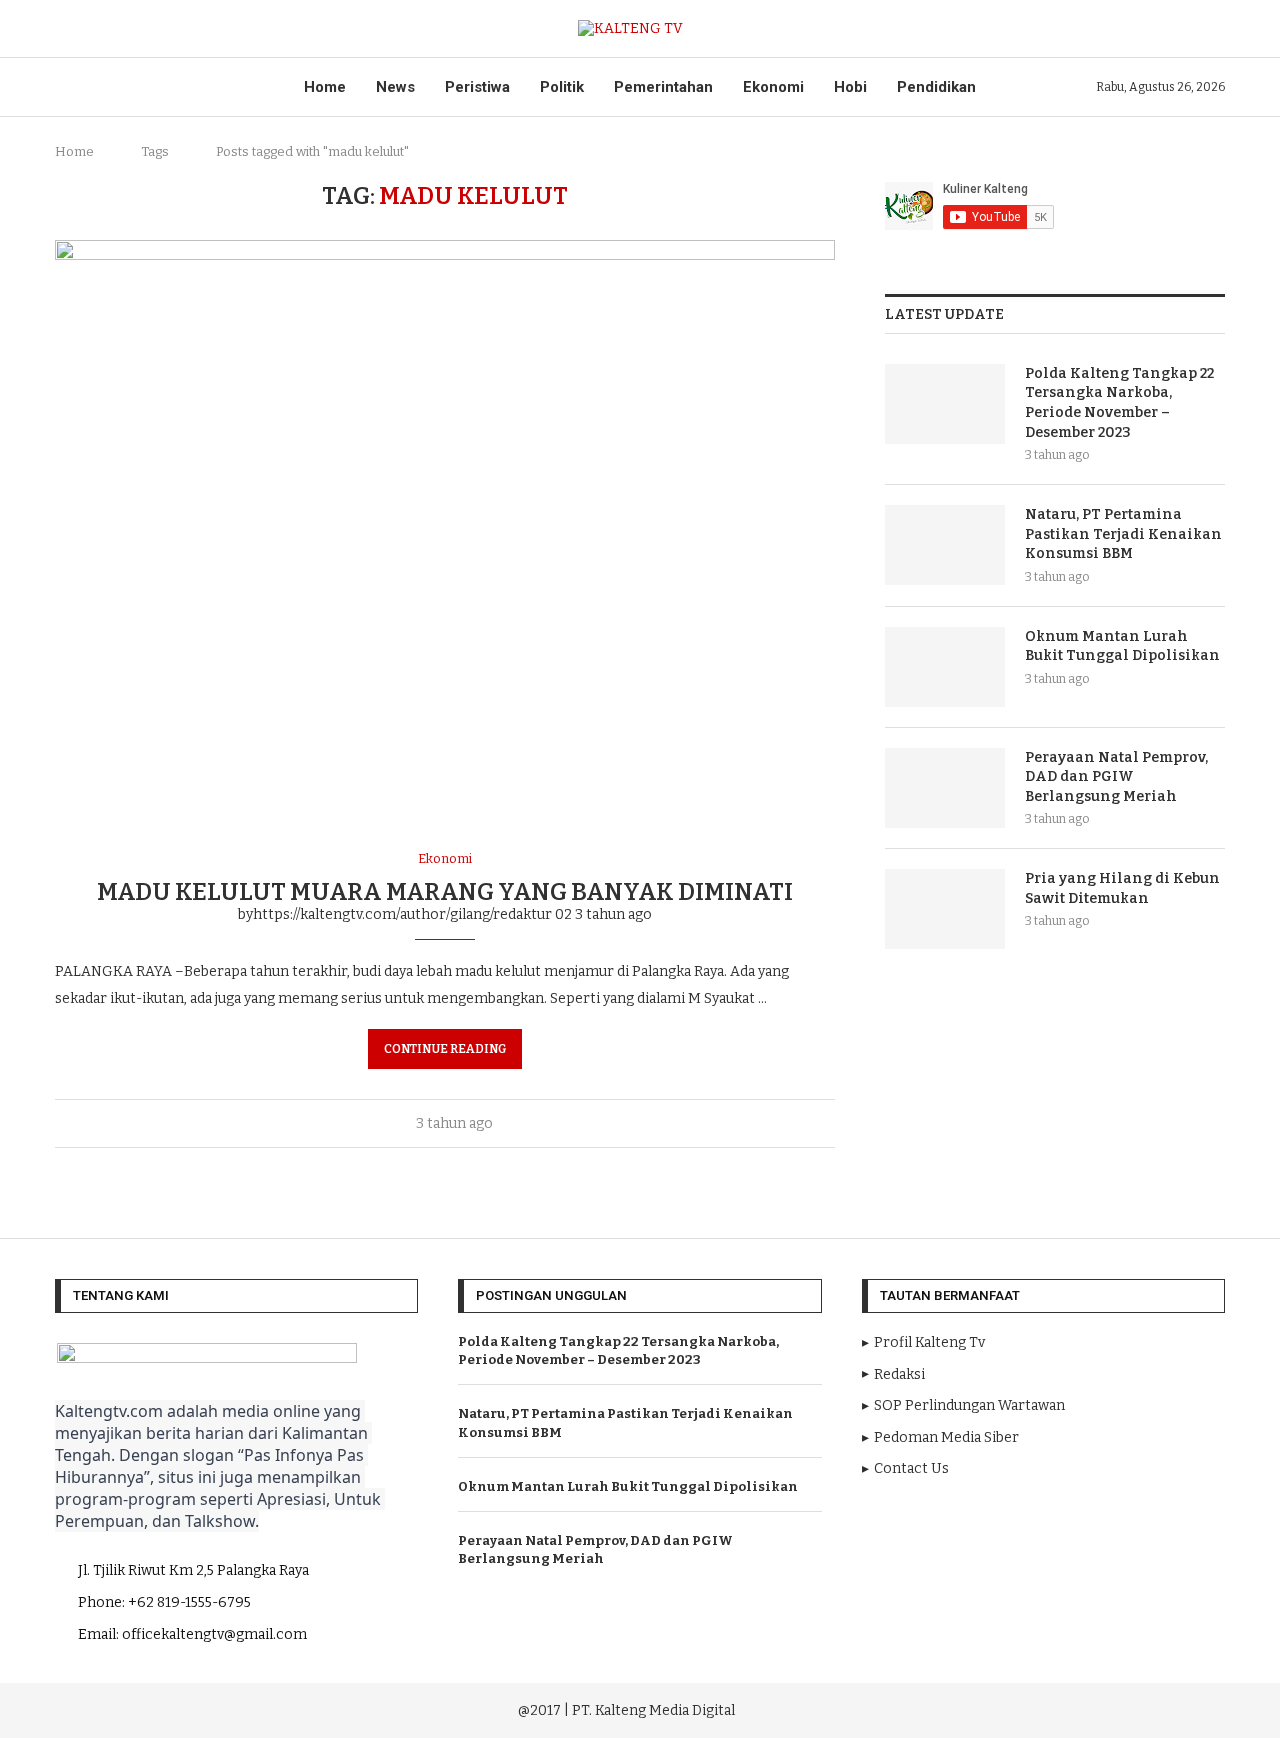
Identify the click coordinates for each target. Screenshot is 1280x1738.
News (395, 87)
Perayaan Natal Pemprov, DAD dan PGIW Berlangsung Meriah (1116, 777)
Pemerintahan (663, 87)
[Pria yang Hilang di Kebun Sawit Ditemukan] (945, 909)
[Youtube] (1041, 1707)
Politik (562, 87)
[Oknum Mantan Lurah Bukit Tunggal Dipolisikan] (945, 667)
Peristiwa (477, 87)
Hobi (850, 87)
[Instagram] (1013, 1707)
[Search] (1215, 28)
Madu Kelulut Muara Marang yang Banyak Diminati (445, 892)
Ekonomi (773, 87)
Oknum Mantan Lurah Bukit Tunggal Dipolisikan (1122, 646)
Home (325, 87)
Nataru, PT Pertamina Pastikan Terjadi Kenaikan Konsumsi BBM (1123, 534)
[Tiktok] (1095, 1707)
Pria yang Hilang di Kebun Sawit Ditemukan (1122, 888)
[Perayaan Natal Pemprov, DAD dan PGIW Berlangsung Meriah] (945, 788)
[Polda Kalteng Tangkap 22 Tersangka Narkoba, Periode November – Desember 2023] (945, 404)
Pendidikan (936, 87)
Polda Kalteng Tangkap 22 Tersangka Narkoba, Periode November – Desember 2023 (1119, 403)
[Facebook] (985, 1707)
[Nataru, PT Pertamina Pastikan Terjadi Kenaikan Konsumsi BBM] (945, 545)
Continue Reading (445, 1049)
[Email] (1069, 1707)
